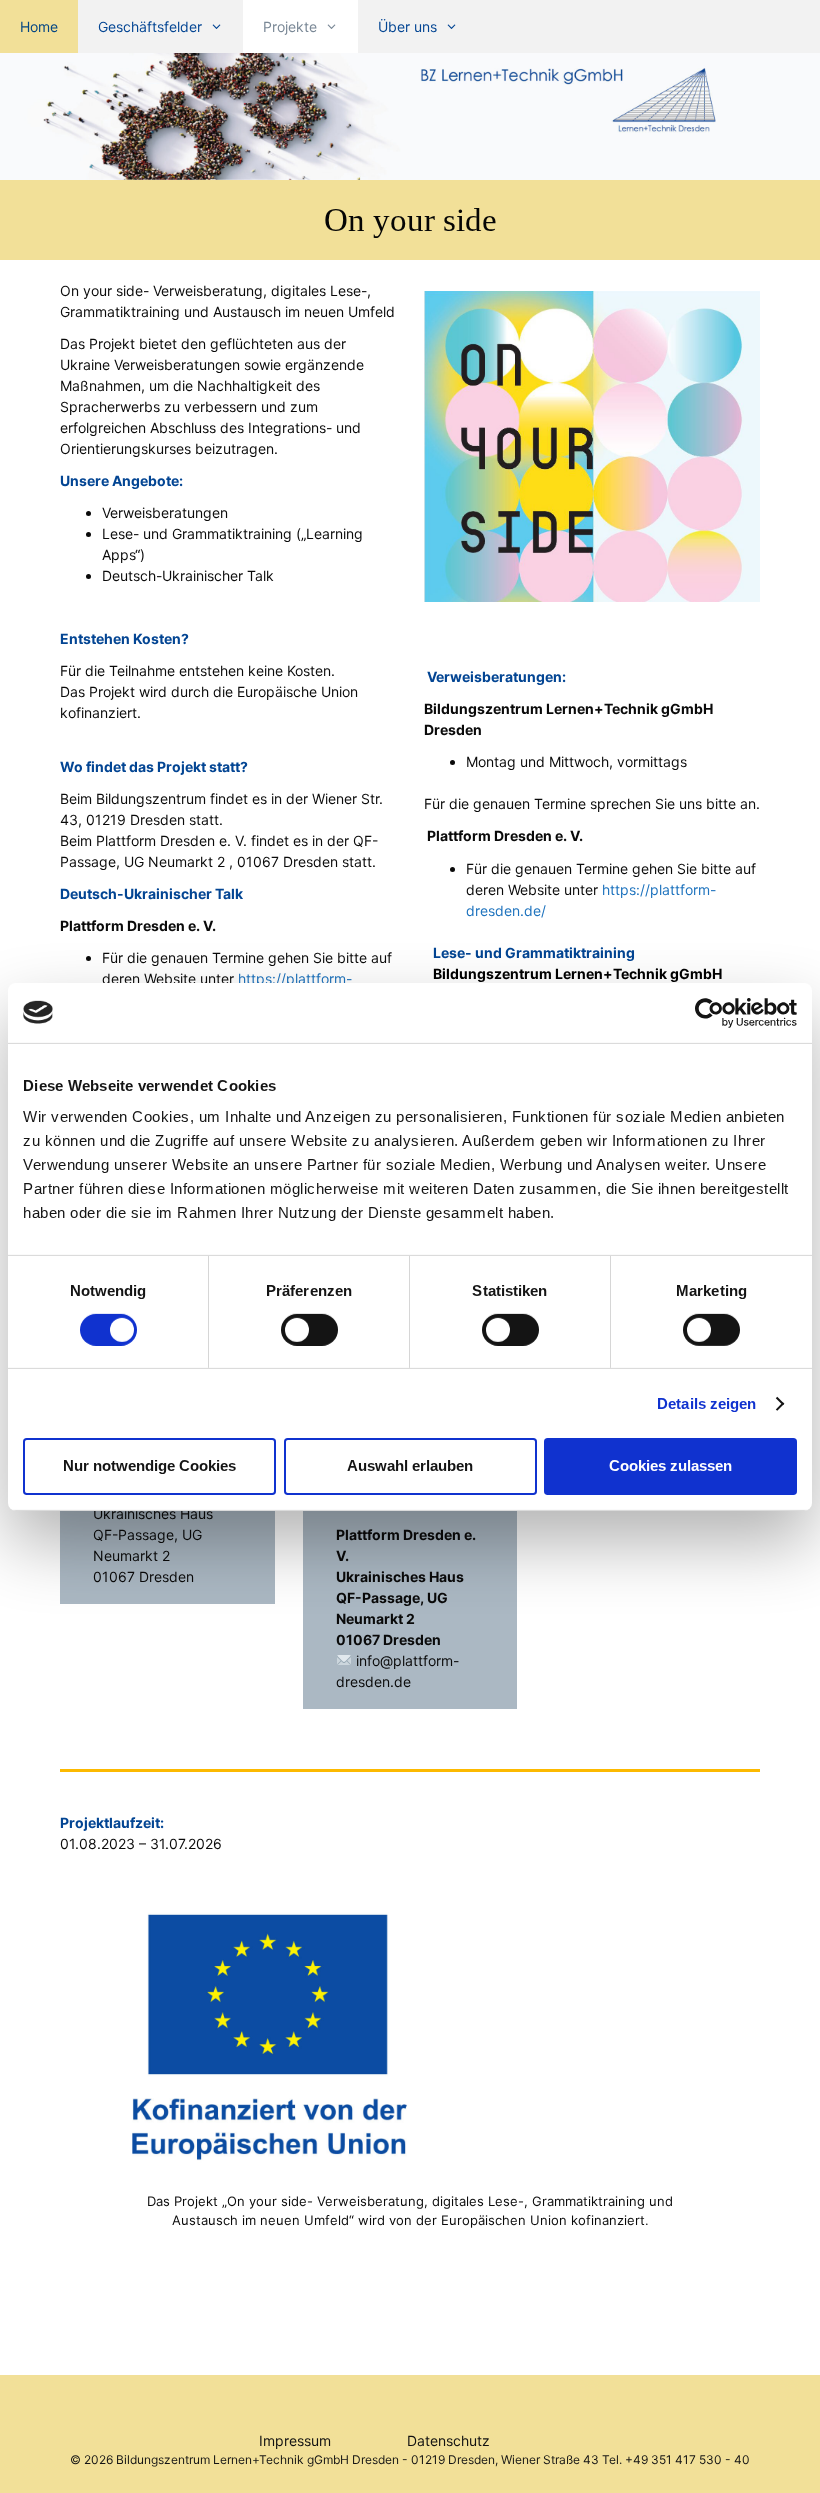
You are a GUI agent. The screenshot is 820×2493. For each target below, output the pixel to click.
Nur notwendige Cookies (149, 1465)
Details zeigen (706, 1403)
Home (39, 26)
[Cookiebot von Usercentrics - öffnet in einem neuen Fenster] (709, 1012)
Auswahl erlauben (410, 1465)
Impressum (333, 2440)
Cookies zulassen (670, 1465)
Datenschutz (484, 2440)
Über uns (407, 26)
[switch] (309, 1330)
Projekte (290, 26)
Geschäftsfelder (150, 26)
